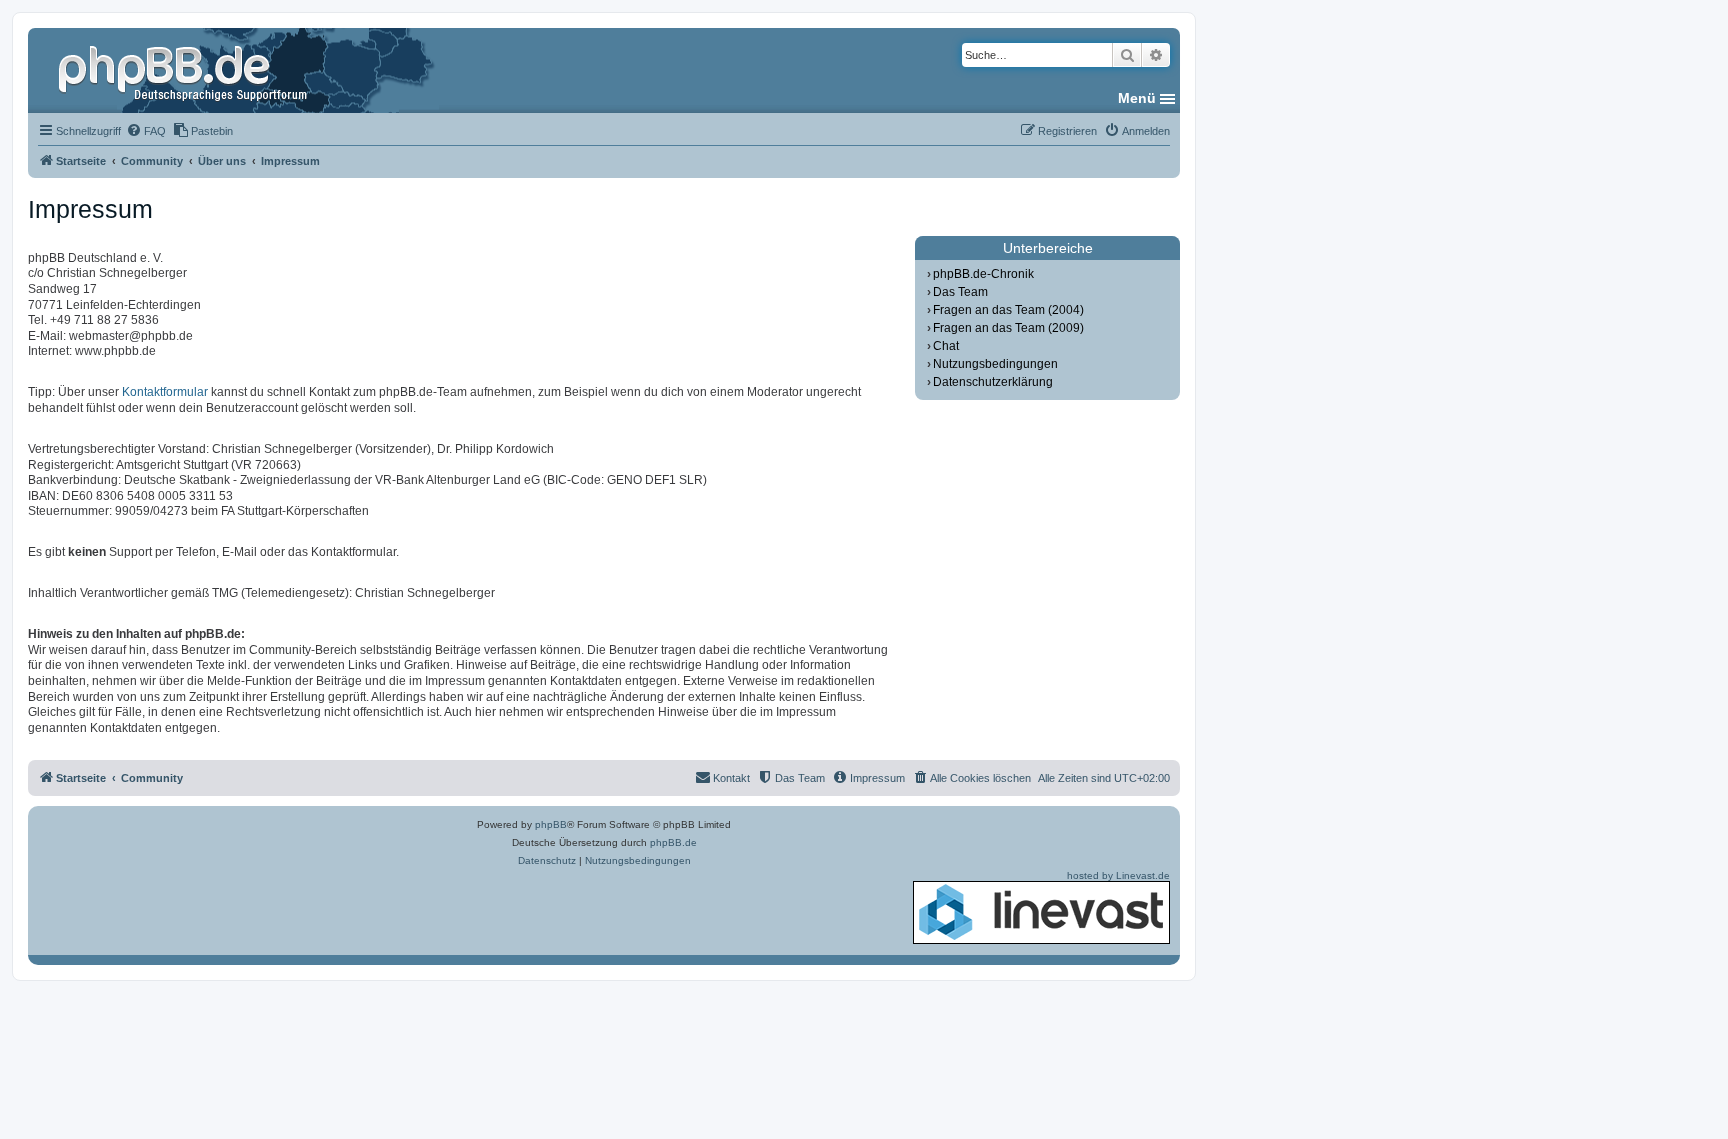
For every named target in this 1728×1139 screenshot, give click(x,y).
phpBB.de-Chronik (983, 274)
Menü (1137, 98)
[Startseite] (185, 70)
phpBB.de (673, 842)
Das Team (960, 292)
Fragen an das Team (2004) (1008, 310)
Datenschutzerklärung (993, 382)
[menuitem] (146, 131)
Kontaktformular (165, 392)
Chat (946, 346)
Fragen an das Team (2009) (1008, 328)
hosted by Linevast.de (1118, 875)
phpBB (551, 824)
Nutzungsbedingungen (995, 364)
